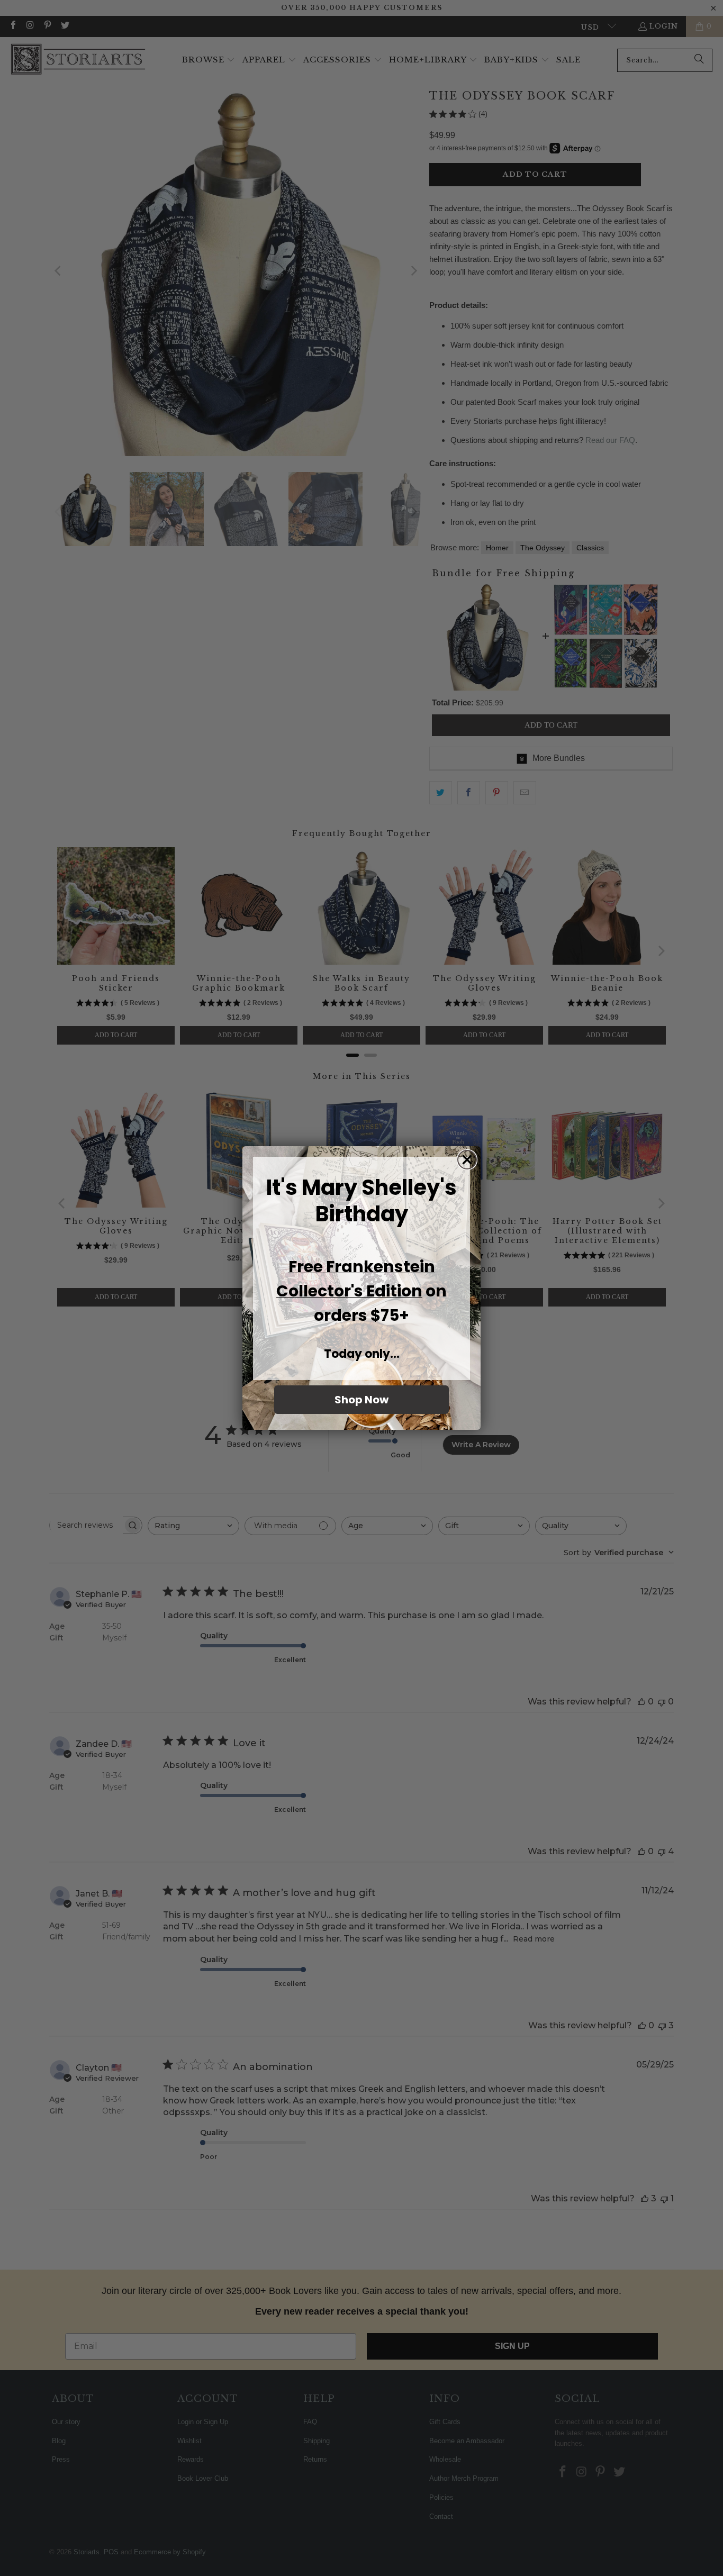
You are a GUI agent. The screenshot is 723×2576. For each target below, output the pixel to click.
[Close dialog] (467, 1160)
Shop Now (361, 1400)
